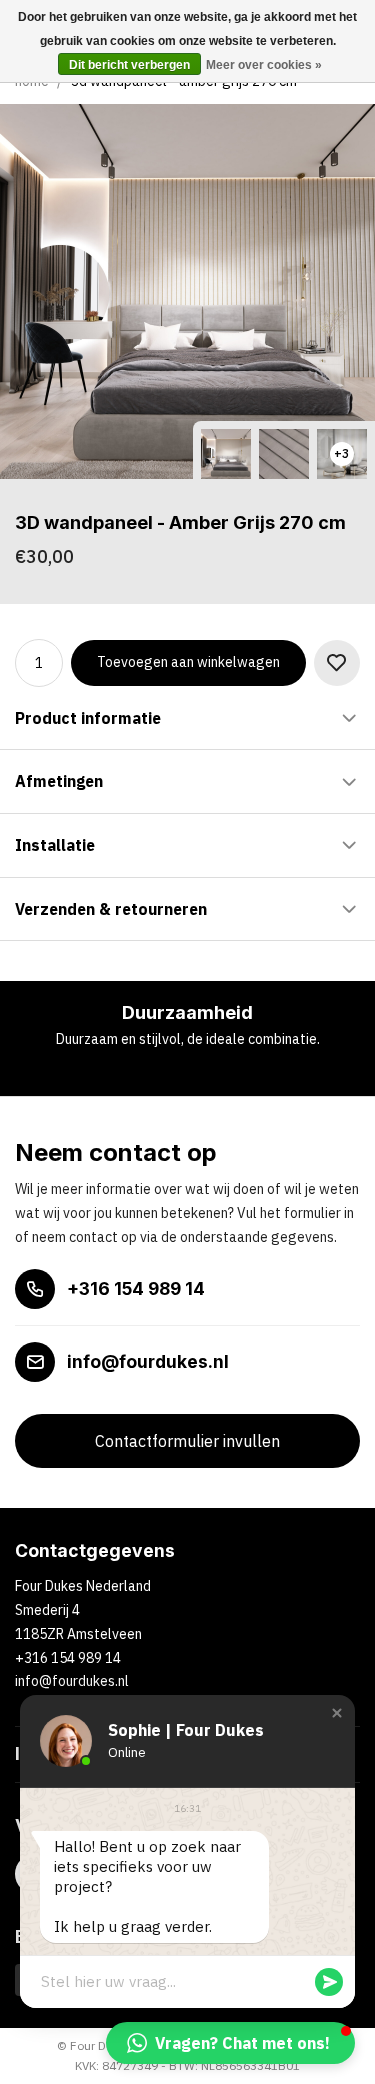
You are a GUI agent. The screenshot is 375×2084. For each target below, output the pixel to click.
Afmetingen (59, 781)
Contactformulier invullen (187, 1441)
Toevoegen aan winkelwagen (188, 662)
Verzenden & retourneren (111, 909)
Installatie (55, 845)
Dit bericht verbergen (129, 65)
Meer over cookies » (264, 65)
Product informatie (88, 718)
